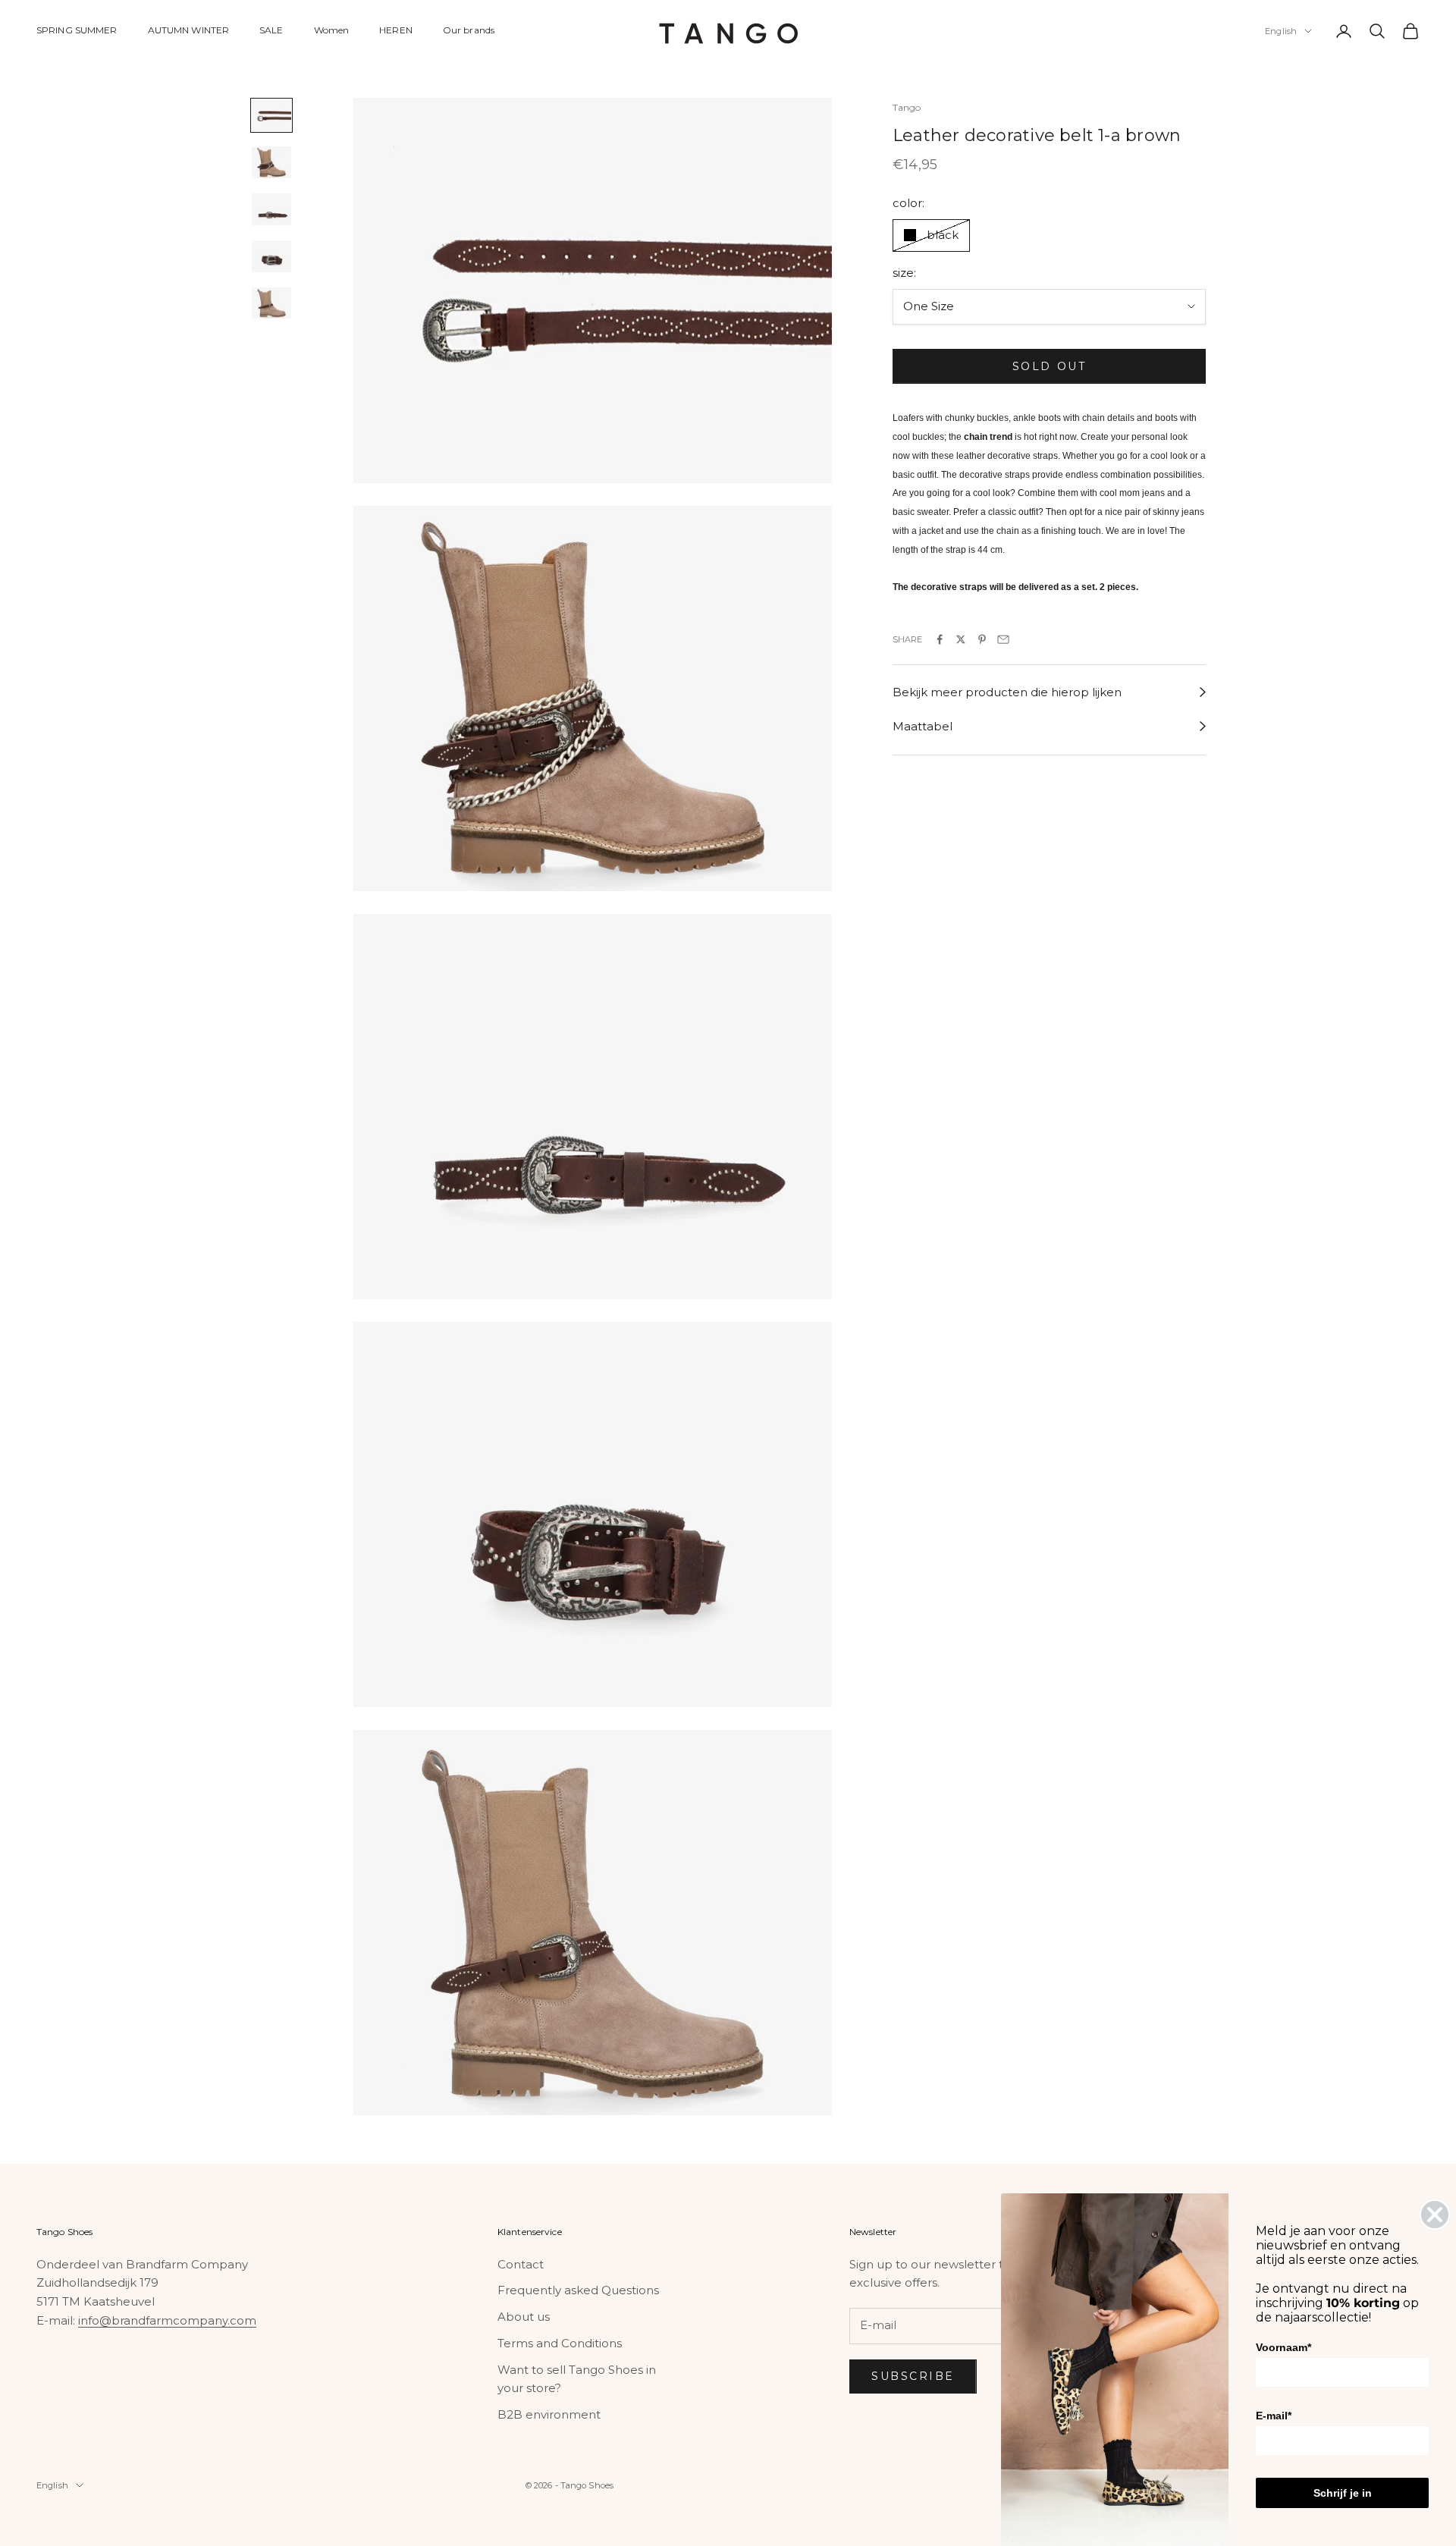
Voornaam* (1283, 2347)
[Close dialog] (1435, 2215)
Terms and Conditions (560, 2343)
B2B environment (549, 2414)
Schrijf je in (1343, 2493)
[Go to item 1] (271, 115)
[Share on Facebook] (940, 639)
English (1281, 31)
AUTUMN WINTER (189, 30)
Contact (521, 2264)
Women (332, 30)
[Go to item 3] (271, 209)
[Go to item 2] (271, 162)
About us (524, 2317)
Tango (907, 107)
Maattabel (923, 726)
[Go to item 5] (271, 303)
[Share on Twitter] (961, 639)
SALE (271, 30)
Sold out (1049, 366)
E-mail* (1274, 2416)
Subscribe (913, 2376)
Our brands (469, 30)
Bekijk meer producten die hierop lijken (1007, 692)
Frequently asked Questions (578, 2290)
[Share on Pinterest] (982, 639)
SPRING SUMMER (77, 30)
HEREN (396, 30)
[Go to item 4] (271, 256)
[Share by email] (1003, 639)
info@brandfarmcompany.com (167, 2320)
